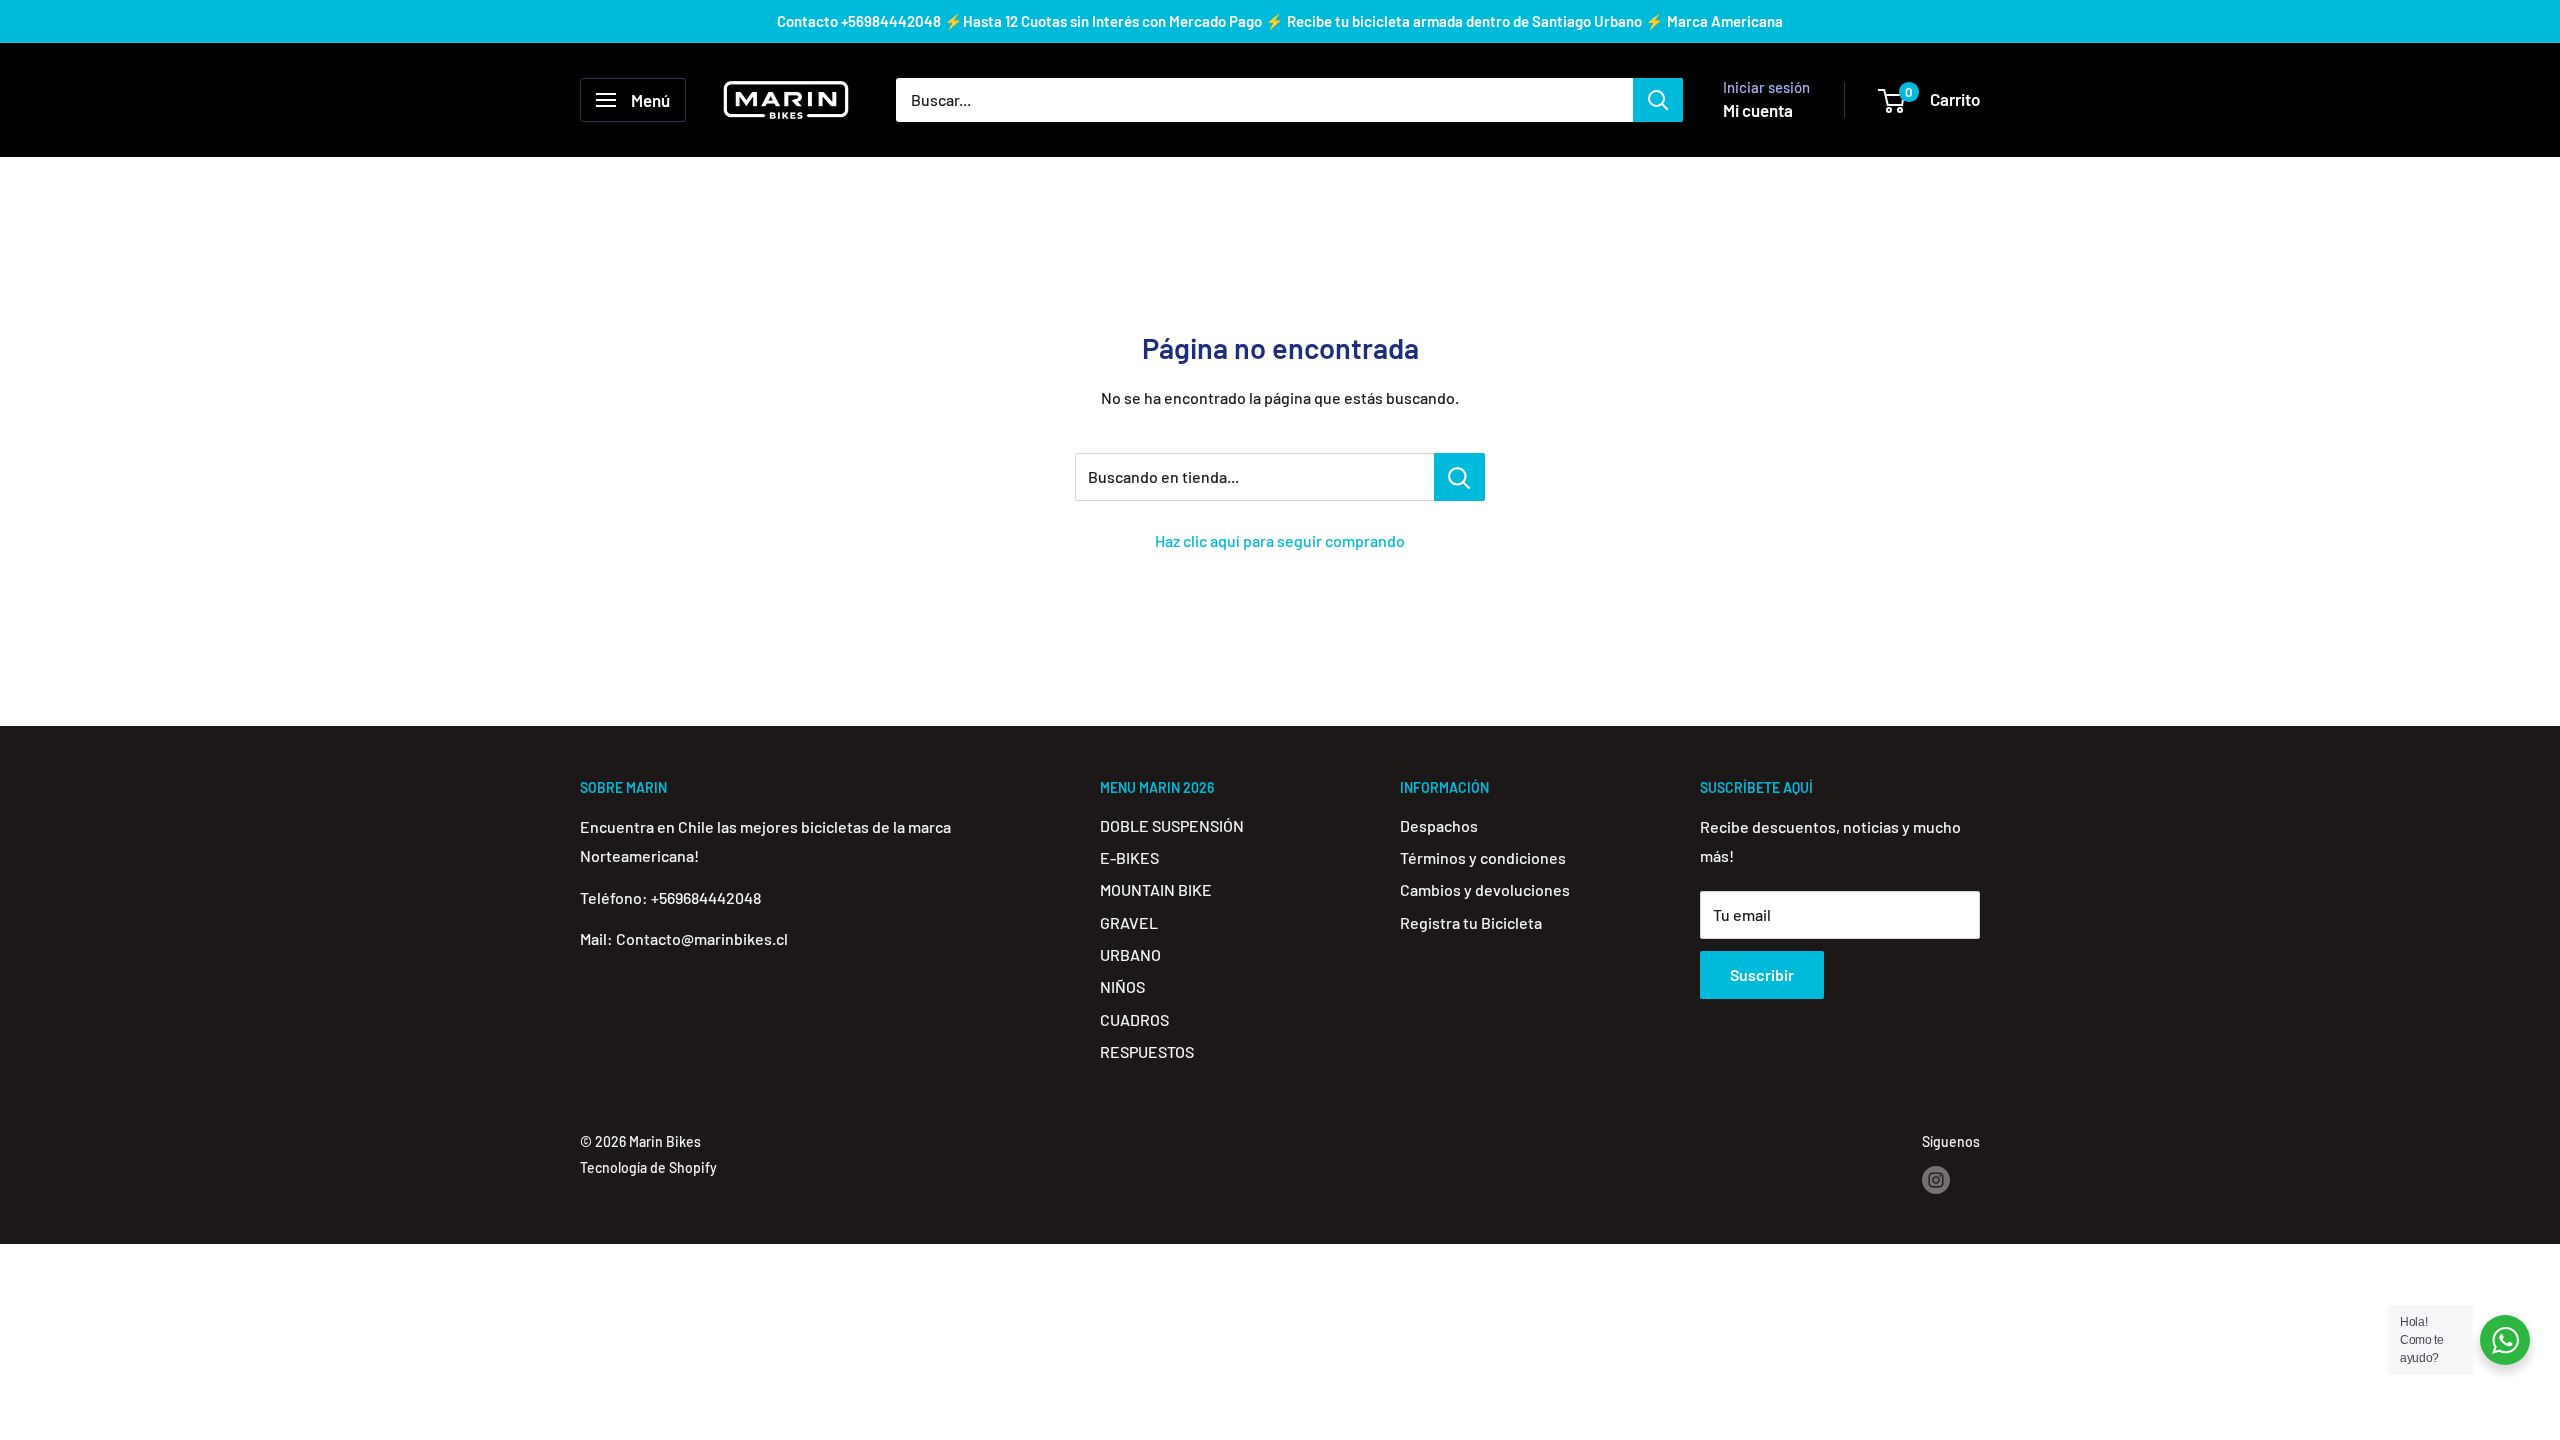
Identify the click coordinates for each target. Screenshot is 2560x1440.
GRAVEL (1129, 922)
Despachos (1439, 825)
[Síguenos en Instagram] (1936, 1180)
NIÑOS (1122, 986)
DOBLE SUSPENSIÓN (1172, 825)
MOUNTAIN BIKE (1156, 889)
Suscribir (1762, 974)
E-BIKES (1129, 857)
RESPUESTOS (1147, 1051)
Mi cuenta (1758, 110)
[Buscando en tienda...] (1459, 477)
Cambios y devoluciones (1485, 889)
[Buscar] (1658, 100)
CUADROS (1134, 1019)
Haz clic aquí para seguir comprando (1280, 540)
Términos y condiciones (1483, 857)
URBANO (1130, 954)
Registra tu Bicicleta (1471, 922)
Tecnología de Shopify (648, 1167)
